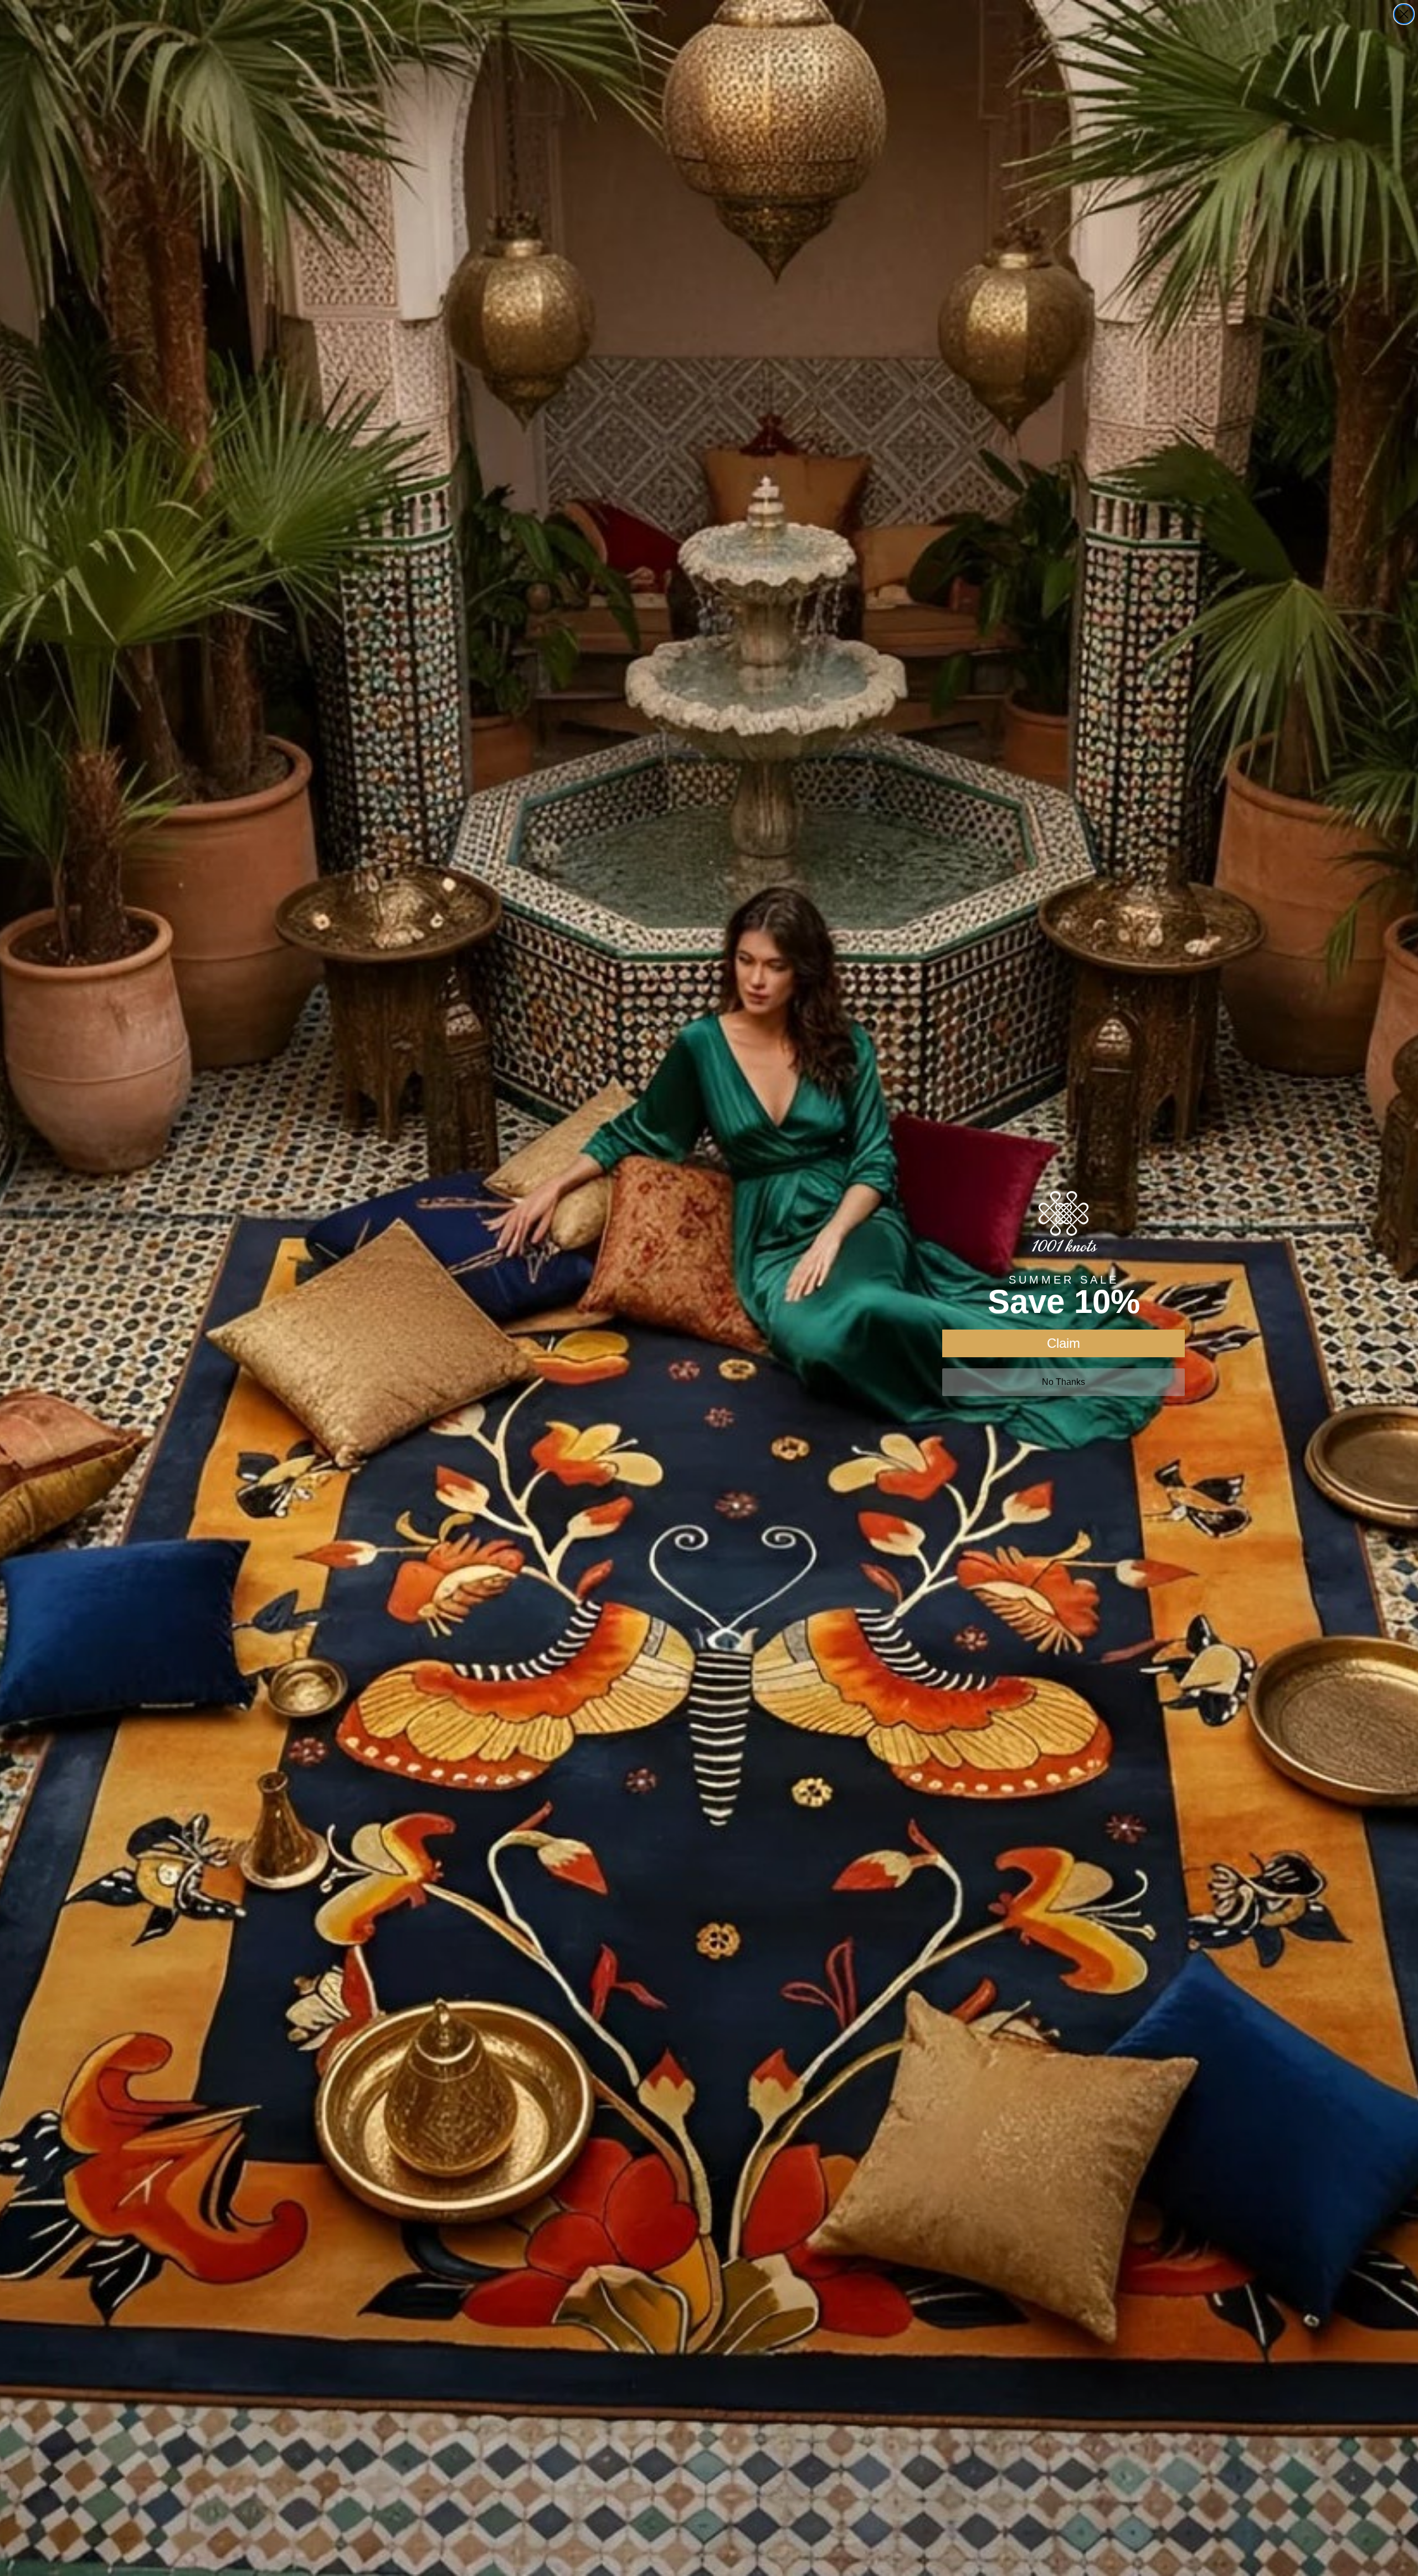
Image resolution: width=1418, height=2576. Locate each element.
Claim (1063, 1343)
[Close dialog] (1404, 14)
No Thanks (1063, 1382)
